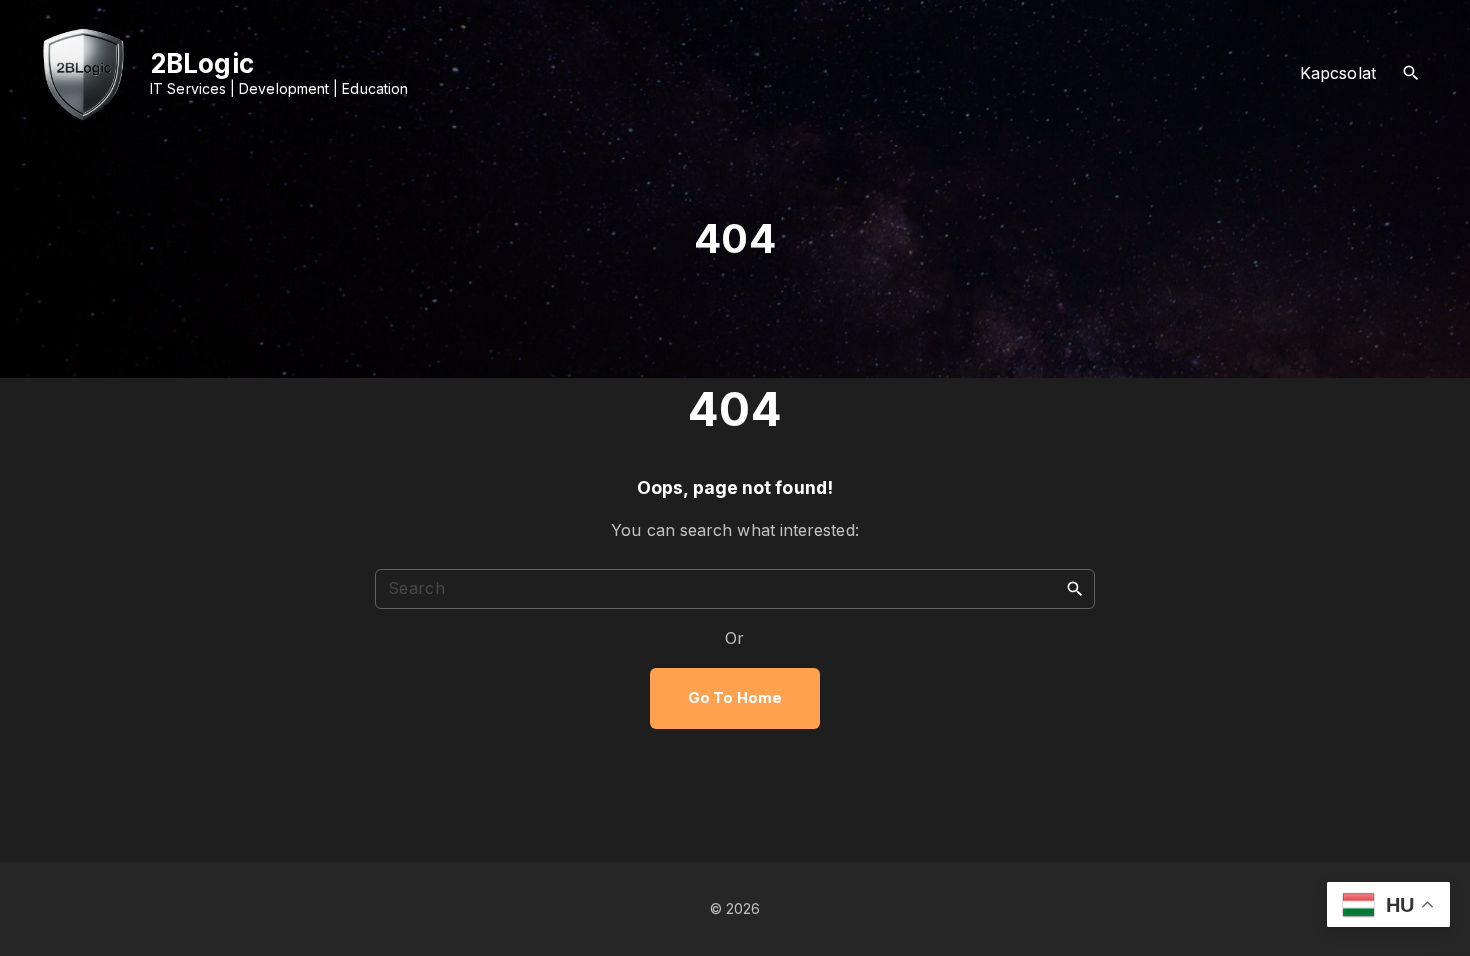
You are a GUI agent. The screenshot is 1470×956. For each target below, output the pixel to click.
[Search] (1075, 588)
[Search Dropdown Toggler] (1411, 73)
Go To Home (735, 698)
